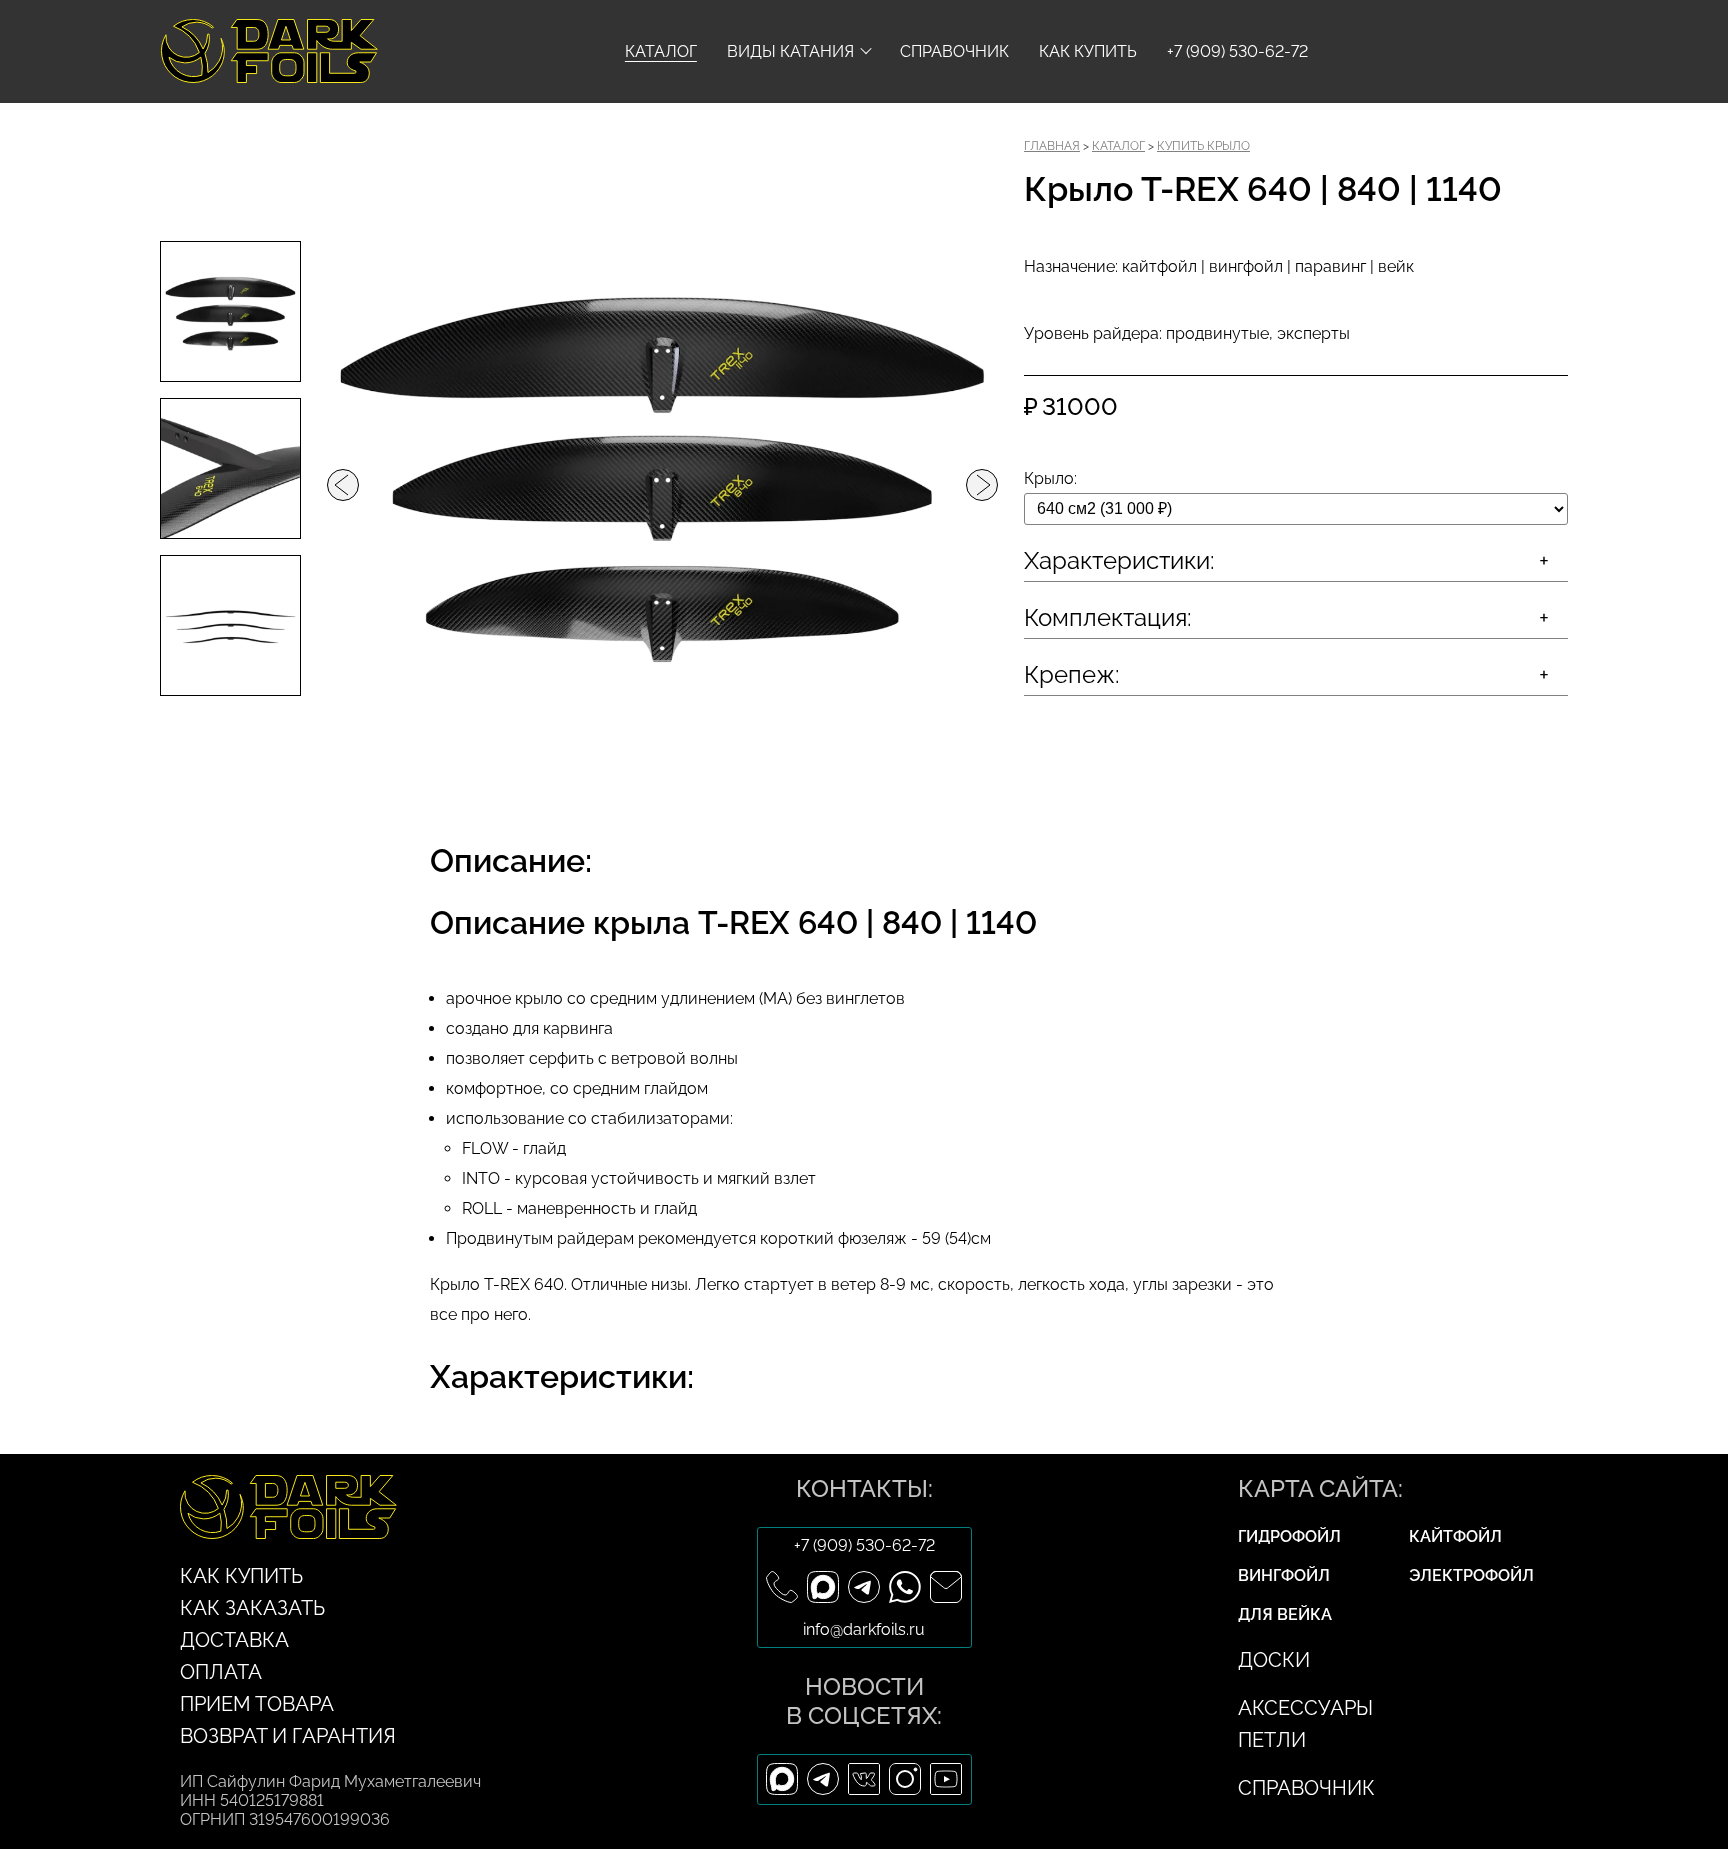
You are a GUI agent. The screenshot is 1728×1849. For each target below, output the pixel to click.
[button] (343, 485)
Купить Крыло (1203, 146)
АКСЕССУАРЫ (1305, 1708)
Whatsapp (905, 1587)
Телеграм (864, 1587)
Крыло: (1050, 478)
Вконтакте (864, 1779)
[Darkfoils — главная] (193, 51)
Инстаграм (905, 1779)
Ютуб (946, 1779)
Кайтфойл (1455, 1536)
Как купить (1088, 51)
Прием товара (257, 1704)
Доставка (234, 1640)
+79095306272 (782, 1587)
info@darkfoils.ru (946, 1587)
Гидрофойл (1289, 1536)
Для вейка (1285, 1614)
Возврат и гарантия (288, 1736)
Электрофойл (1471, 1575)
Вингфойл (1284, 1575)
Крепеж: (1072, 674)
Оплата (221, 1672)
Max (823, 1587)
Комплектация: (1108, 617)
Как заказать (252, 1608)
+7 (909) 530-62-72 (864, 1545)
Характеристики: (1119, 560)
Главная (1052, 146)
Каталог (661, 51)
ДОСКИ (1274, 1660)
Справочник (954, 51)
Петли (1272, 1740)
